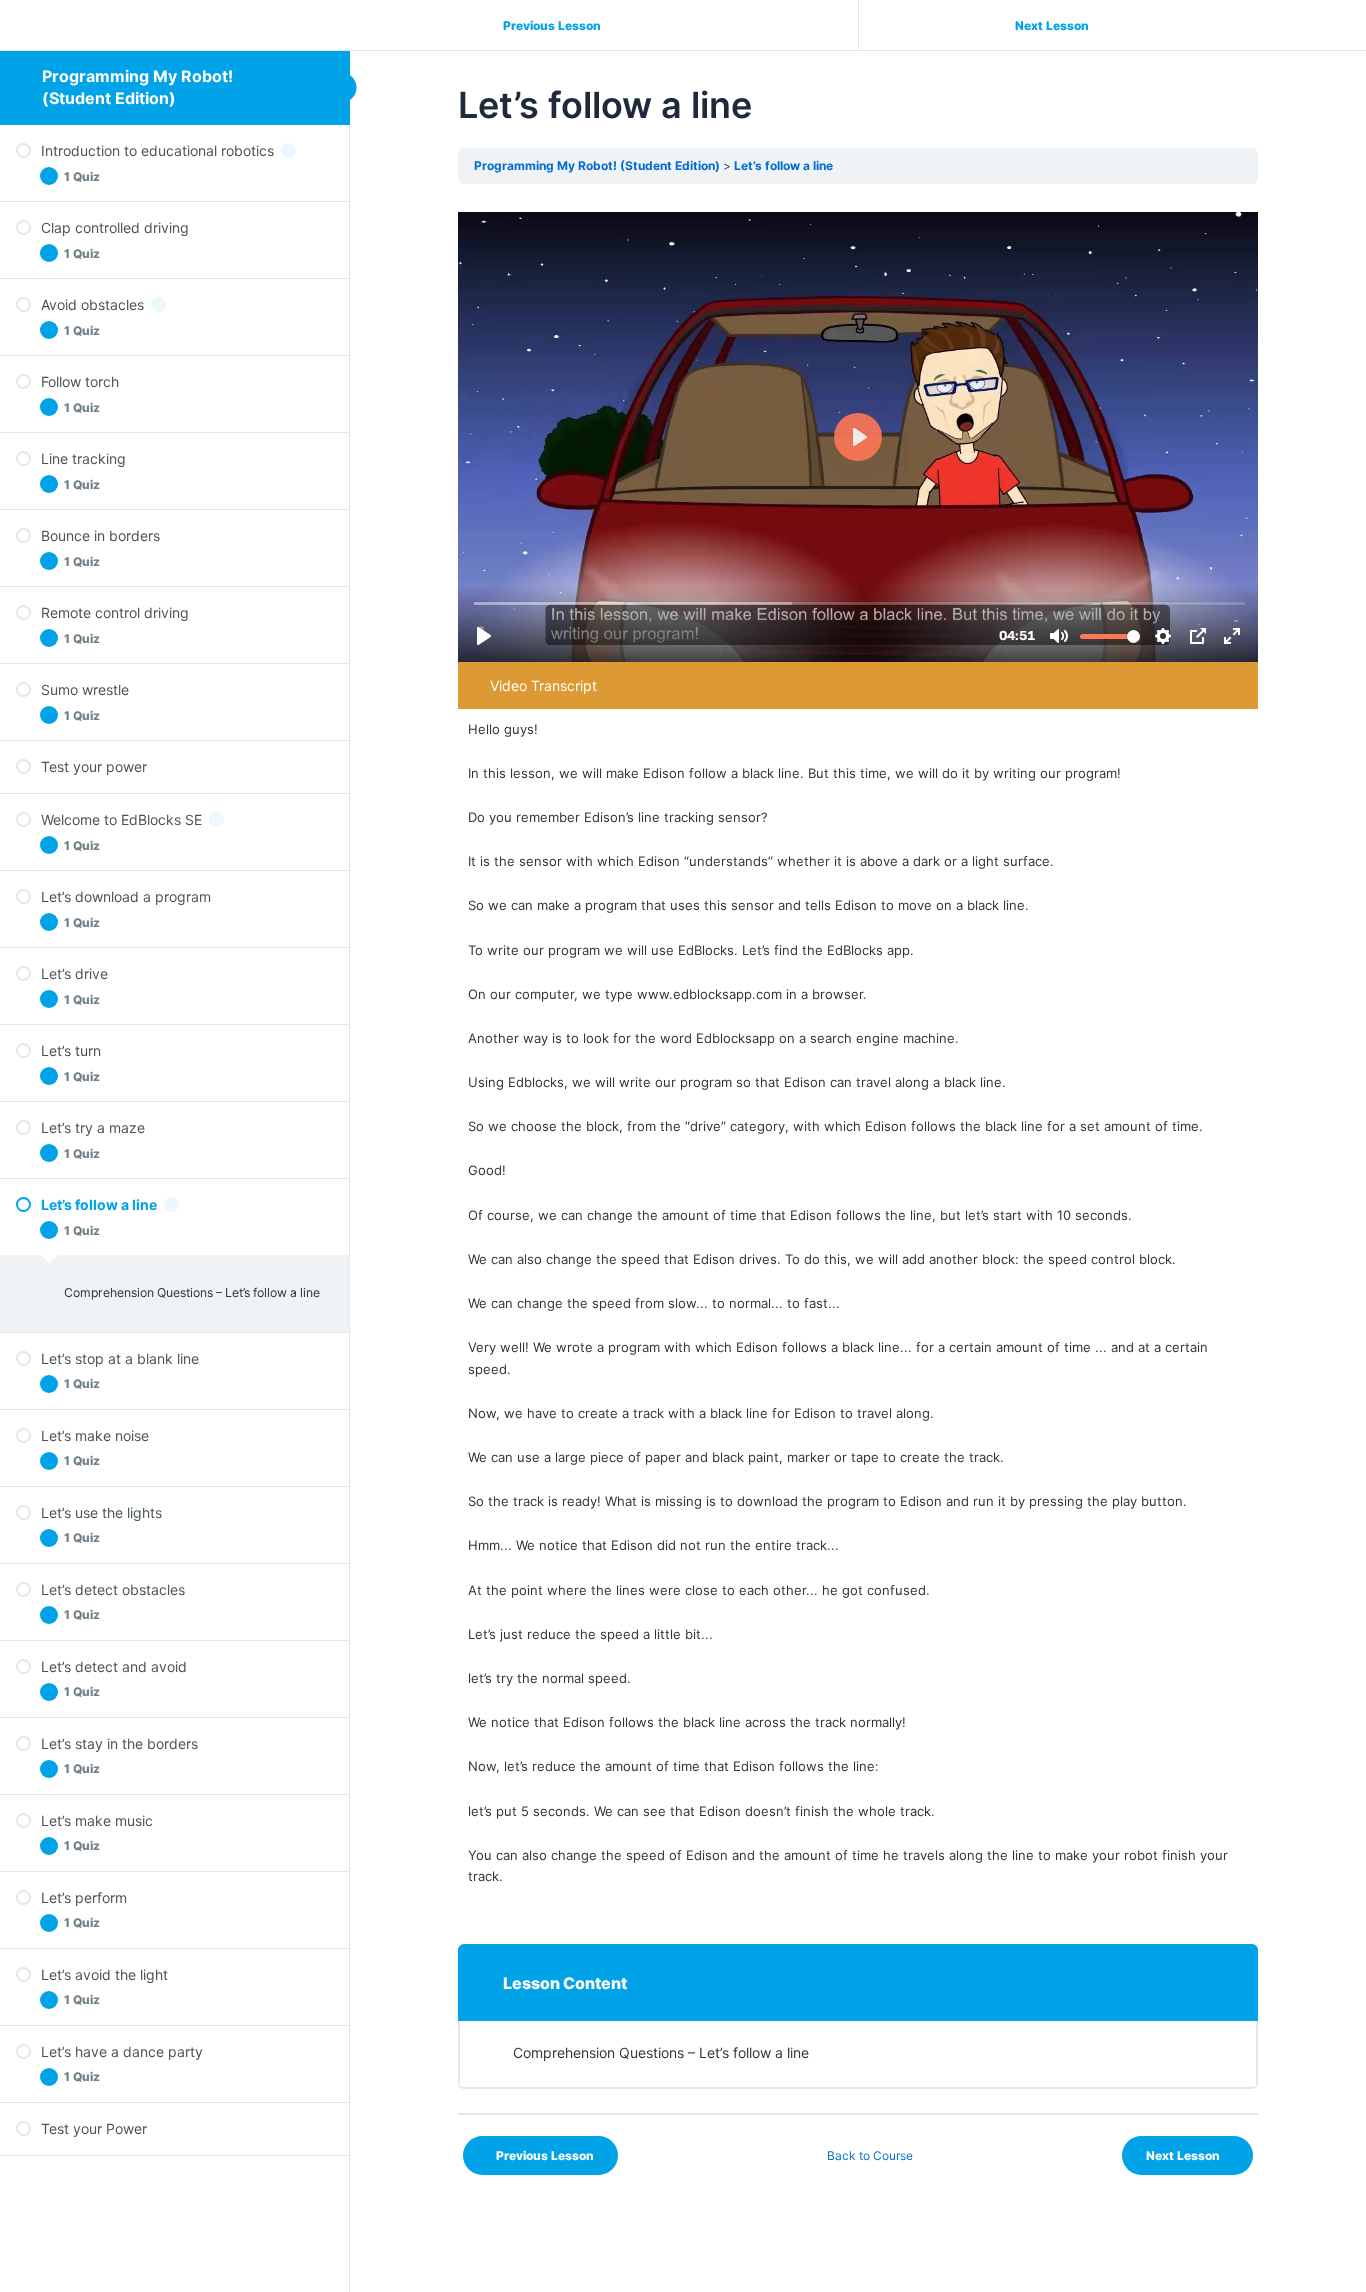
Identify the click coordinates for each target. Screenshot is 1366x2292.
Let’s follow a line (783, 165)
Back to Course (870, 2155)
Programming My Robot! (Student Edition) (137, 87)
